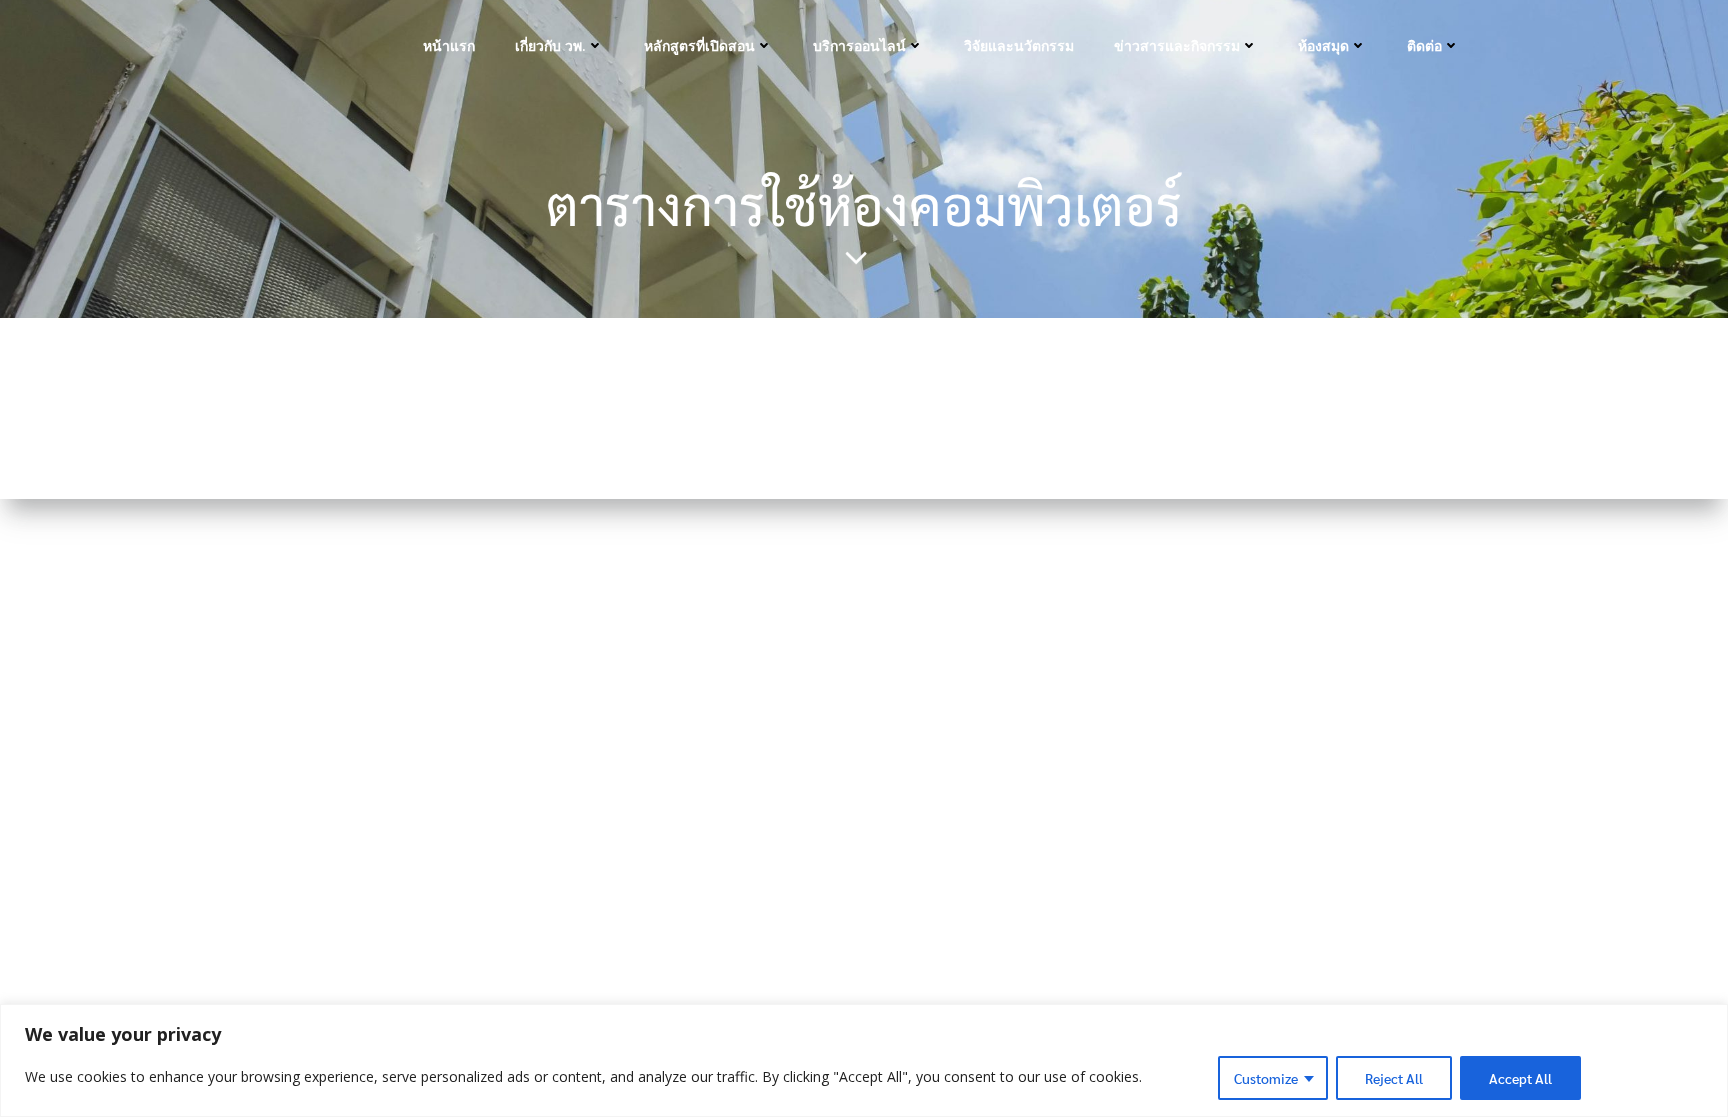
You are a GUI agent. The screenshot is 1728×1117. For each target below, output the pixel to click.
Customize (1266, 1078)
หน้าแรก (449, 45)
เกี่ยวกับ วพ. (550, 45)
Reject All (1394, 1078)
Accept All (1520, 1078)
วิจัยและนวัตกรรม (1019, 45)
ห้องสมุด (1323, 45)
